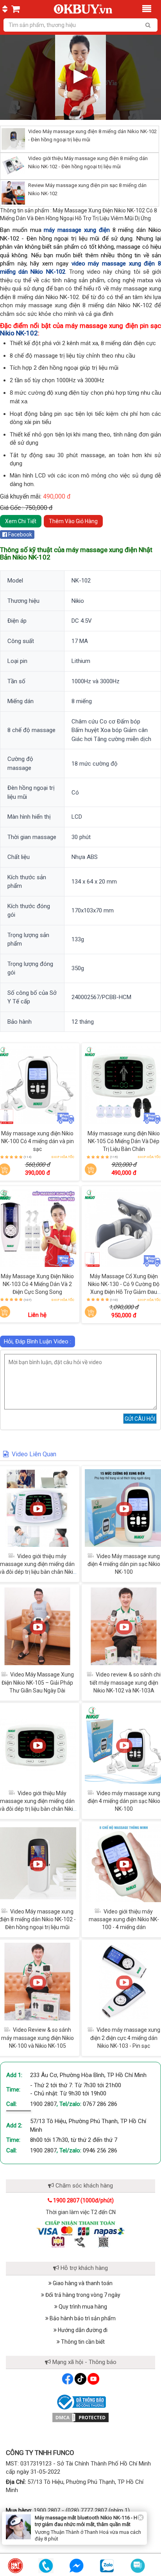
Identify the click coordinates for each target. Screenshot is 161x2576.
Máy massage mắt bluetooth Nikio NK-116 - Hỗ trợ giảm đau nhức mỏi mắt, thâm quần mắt (87, 2521)
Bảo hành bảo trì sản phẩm (82, 2318)
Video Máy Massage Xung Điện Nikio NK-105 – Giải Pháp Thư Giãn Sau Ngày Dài (38, 1682)
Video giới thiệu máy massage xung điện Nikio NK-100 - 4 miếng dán (124, 1919)
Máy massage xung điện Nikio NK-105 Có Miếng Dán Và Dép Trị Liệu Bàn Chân (124, 1141)
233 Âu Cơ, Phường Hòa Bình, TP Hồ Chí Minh (88, 2075)
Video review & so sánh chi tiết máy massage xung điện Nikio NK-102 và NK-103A (125, 1682)
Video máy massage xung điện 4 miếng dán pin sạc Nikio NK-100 (124, 1801)
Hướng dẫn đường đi (82, 2330)
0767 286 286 (100, 2104)
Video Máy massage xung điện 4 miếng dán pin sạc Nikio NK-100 (124, 1564)
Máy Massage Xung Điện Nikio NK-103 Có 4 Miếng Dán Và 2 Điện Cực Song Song (37, 1284)
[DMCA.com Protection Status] (80, 2417)
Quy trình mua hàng (82, 2307)
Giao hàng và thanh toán (82, 2283)
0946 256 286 (100, 2150)
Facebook (20, 534)
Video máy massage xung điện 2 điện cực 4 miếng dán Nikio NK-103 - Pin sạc (125, 2038)
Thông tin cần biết (82, 2342)
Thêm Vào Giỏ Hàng (73, 521)
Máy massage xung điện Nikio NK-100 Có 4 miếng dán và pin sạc (38, 1141)
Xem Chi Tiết (21, 521)
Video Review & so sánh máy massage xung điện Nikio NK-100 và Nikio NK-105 (38, 2038)
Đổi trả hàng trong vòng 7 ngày (82, 2295)
